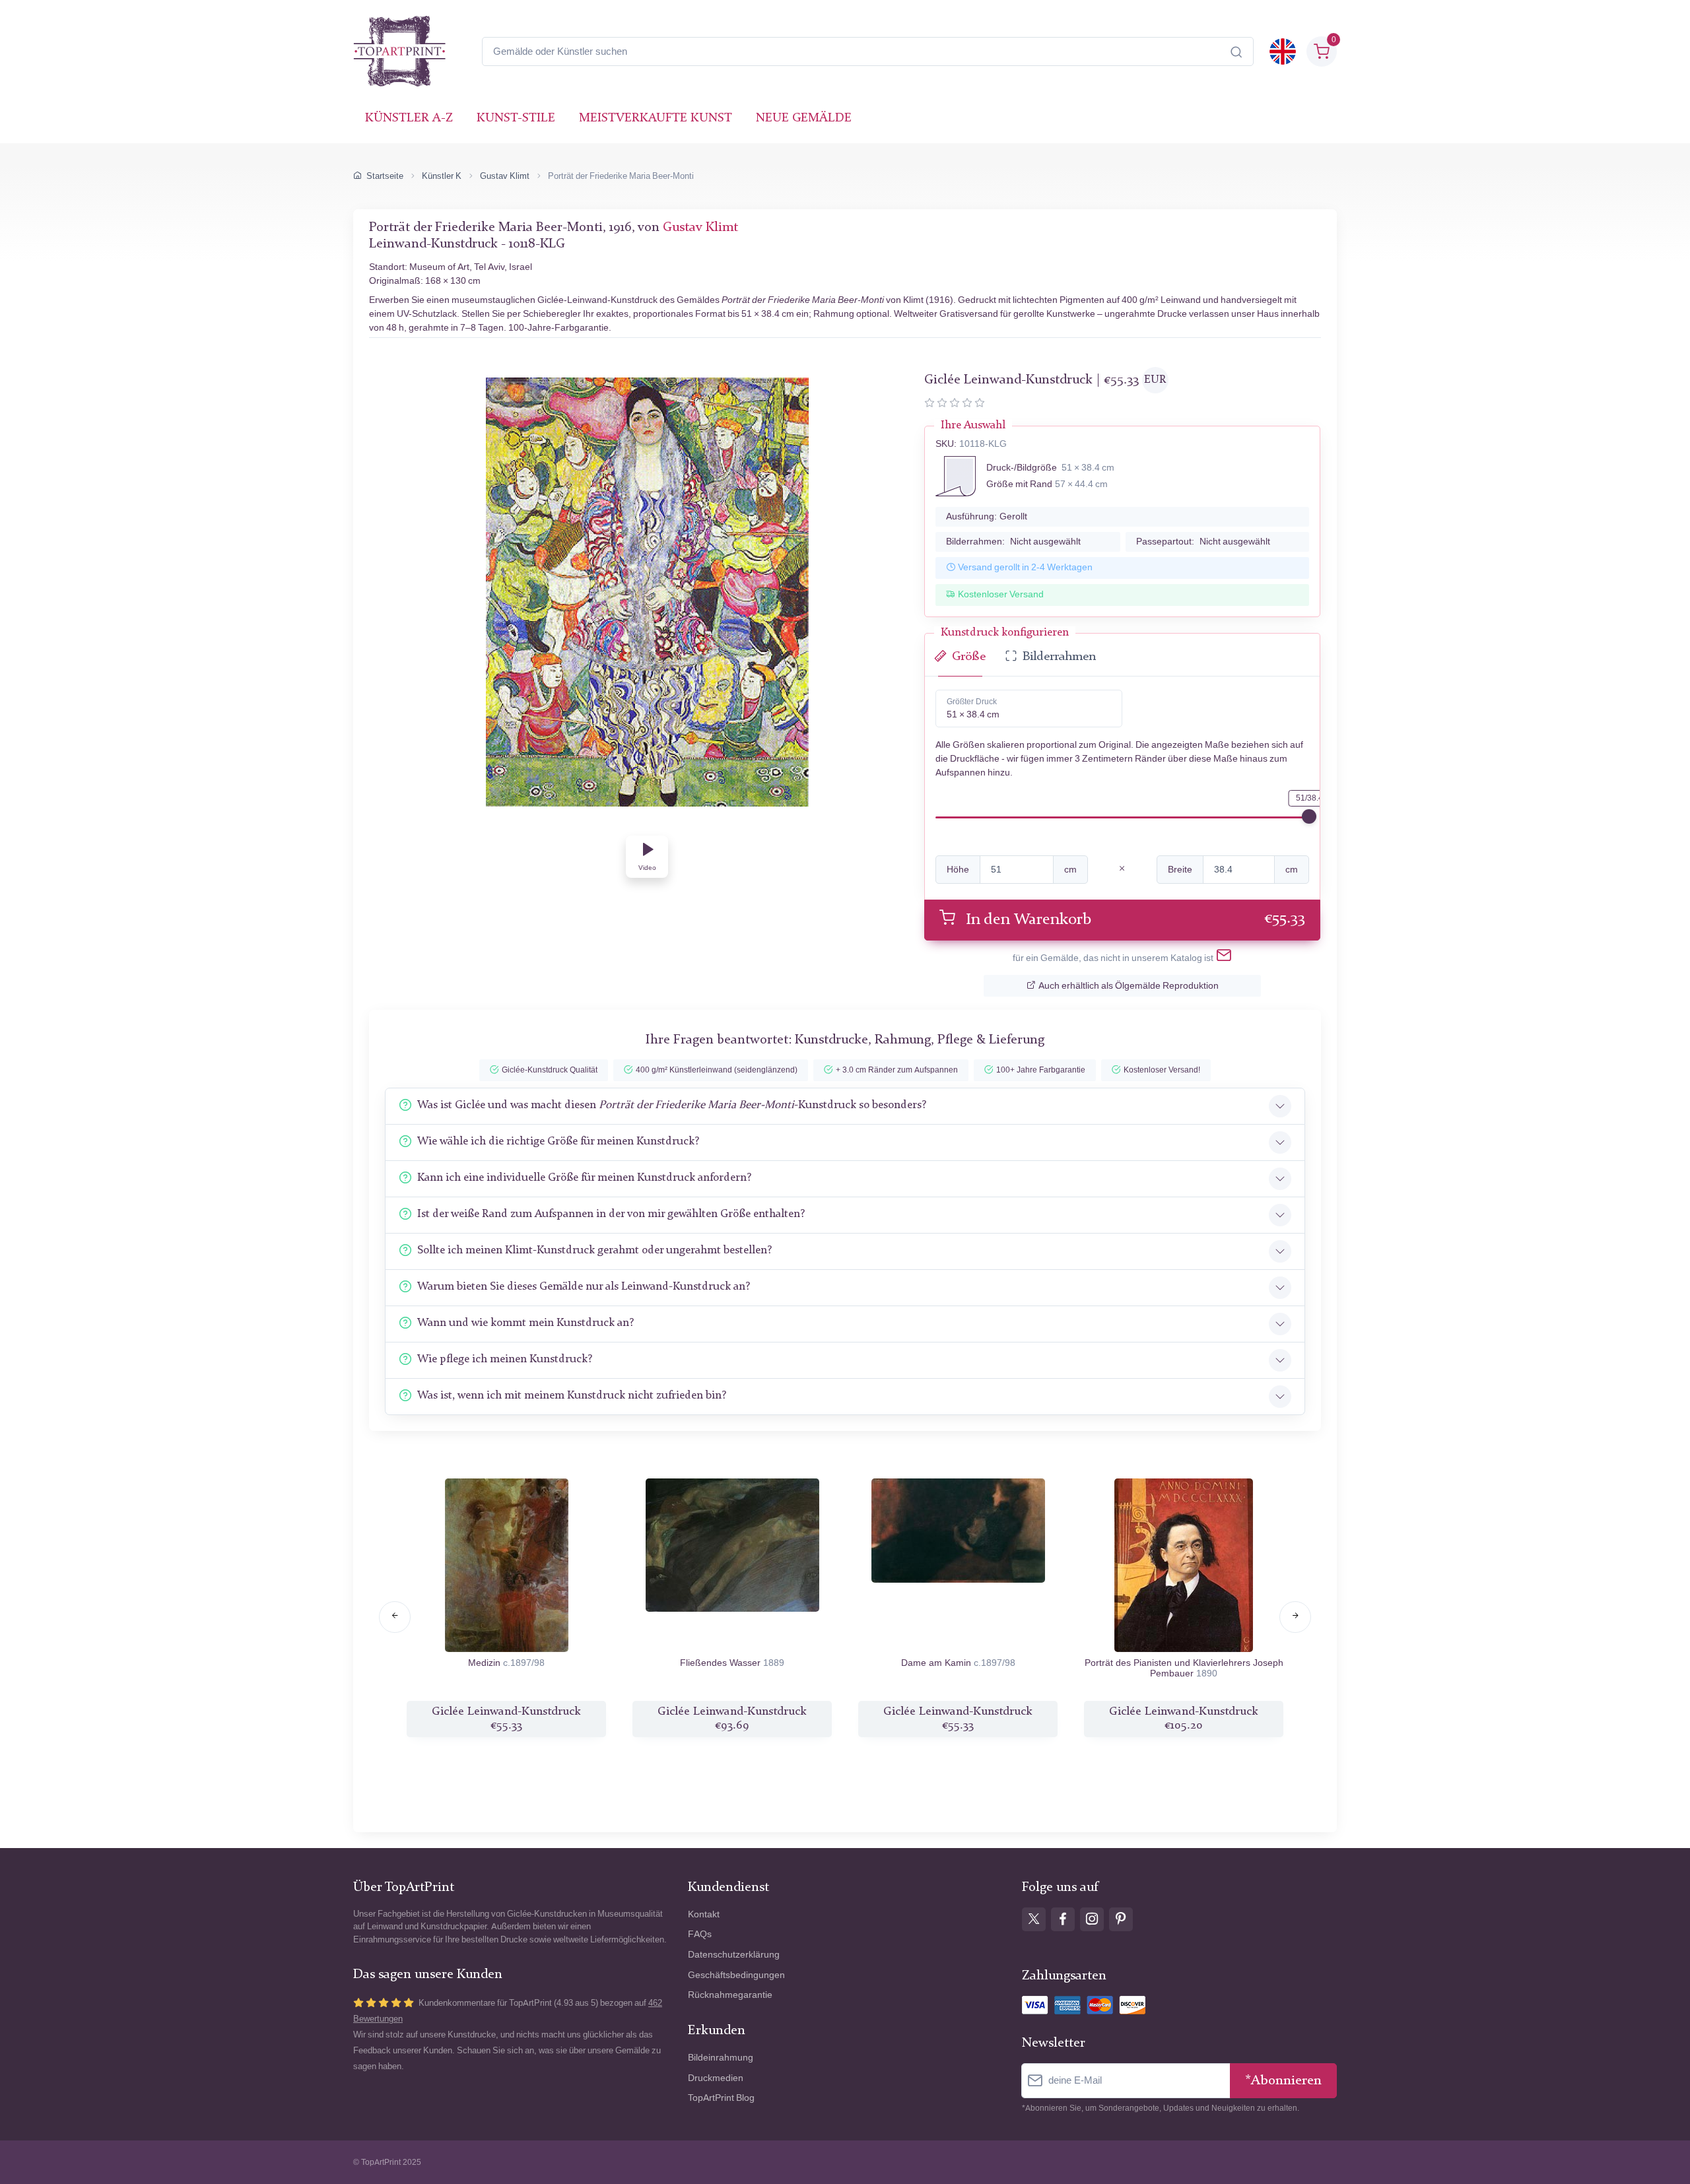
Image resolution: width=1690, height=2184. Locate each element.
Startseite (385, 176)
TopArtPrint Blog (721, 2098)
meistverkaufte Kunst (656, 118)
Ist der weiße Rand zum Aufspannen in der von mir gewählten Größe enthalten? (611, 1214)
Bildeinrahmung (721, 2058)
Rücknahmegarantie (730, 1995)
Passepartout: (1203, 542)
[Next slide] (1295, 1617)
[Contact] (1224, 958)
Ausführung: (987, 516)
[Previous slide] (395, 1617)
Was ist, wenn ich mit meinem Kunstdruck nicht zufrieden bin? (572, 1396)
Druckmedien (716, 2078)
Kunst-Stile (516, 118)
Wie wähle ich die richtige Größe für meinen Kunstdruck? (558, 1142)
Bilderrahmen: (1013, 542)
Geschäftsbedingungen (736, 1975)
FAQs (700, 1934)
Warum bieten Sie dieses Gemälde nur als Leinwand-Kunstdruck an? (584, 1287)
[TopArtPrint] (399, 51)
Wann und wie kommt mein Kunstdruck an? (525, 1323)
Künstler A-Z (409, 118)
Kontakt (704, 1914)
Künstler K (442, 176)
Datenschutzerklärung (734, 1955)
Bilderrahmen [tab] (1059, 657)
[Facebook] (1063, 1919)
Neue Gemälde (804, 118)
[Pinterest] (1121, 1919)
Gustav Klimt (505, 176)
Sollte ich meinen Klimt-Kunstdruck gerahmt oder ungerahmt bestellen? (594, 1250)
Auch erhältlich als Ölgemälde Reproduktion (1129, 986)
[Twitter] (1034, 1919)
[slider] (1309, 816)
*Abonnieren (1283, 2081)
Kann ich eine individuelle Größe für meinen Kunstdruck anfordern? (584, 1178)
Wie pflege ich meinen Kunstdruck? (505, 1359)
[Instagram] (1092, 1919)
